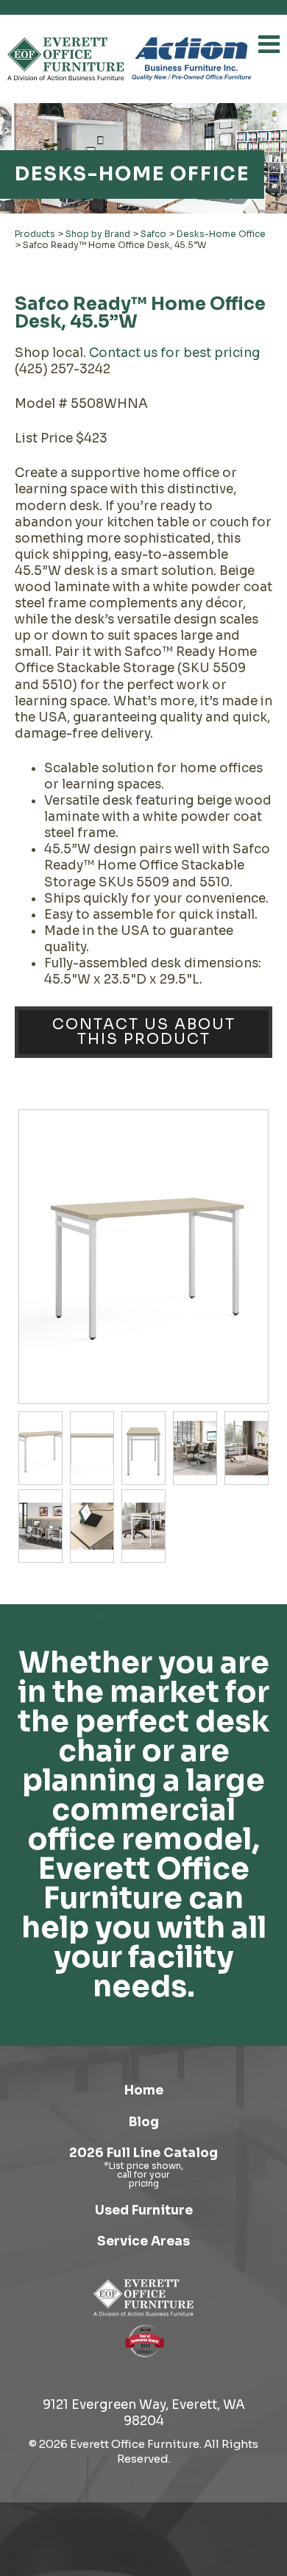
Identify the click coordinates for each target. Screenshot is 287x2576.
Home (144, 2090)
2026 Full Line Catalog (143, 2153)
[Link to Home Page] (143, 2298)
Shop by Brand (98, 234)
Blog (144, 2122)
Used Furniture (144, 2210)
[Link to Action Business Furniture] (191, 59)
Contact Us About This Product (144, 1032)
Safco (153, 234)
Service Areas (143, 2241)
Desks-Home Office (221, 234)
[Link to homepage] (66, 59)
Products (35, 234)
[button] (269, 44)
